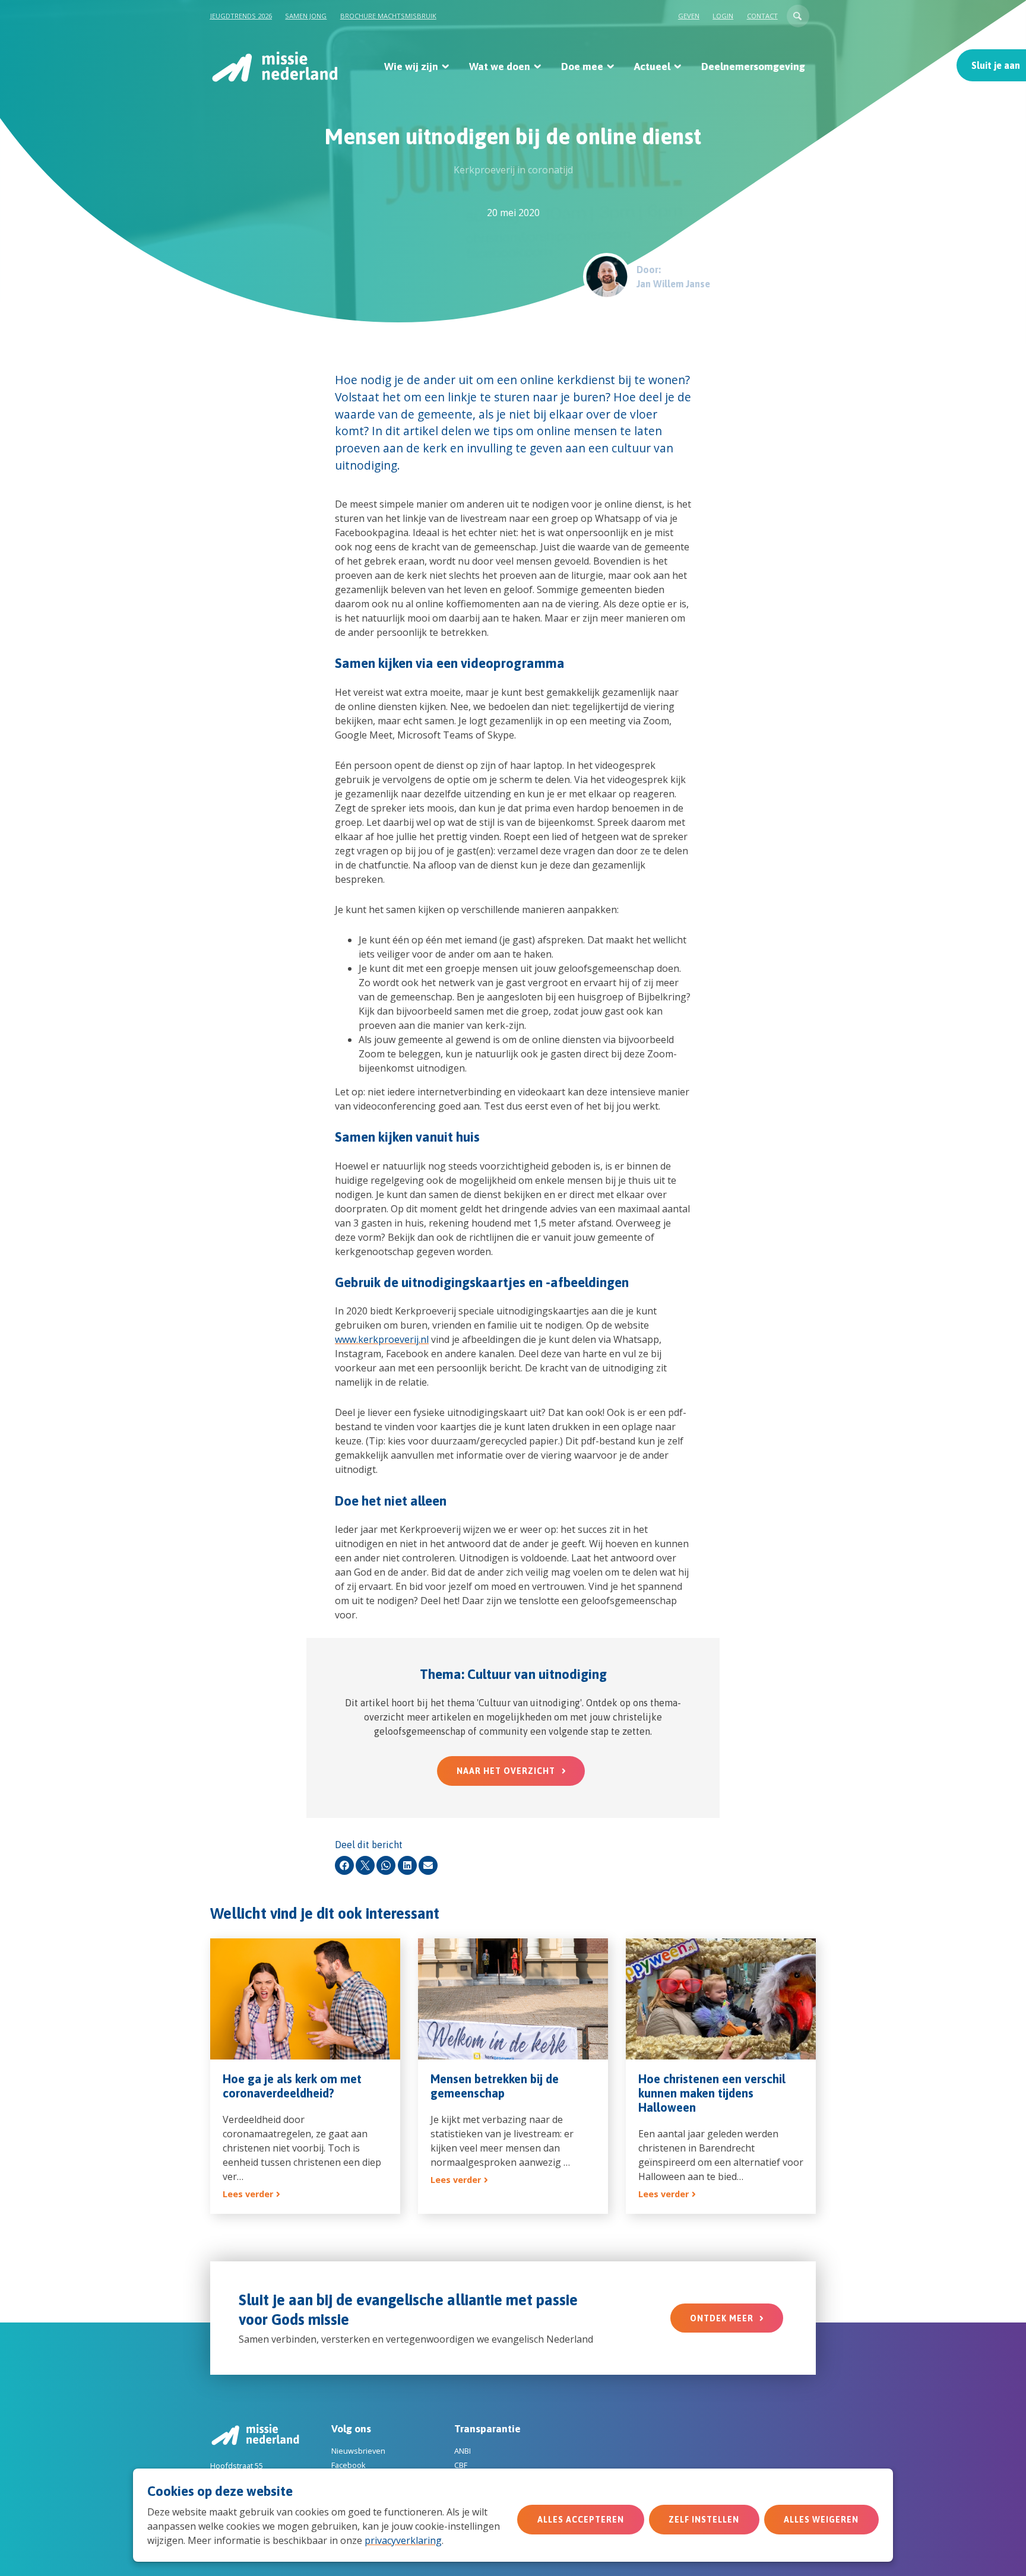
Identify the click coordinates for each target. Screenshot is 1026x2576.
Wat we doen (500, 66)
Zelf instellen (704, 2520)
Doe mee (582, 66)
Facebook (349, 2465)
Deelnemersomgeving (753, 66)
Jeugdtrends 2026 (241, 16)
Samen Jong (306, 16)
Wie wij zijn (411, 66)
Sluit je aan (996, 65)
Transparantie (487, 2429)
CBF (461, 2465)
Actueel (652, 66)
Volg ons (351, 2429)
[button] (798, 16)
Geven (689, 16)
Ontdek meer (722, 2318)
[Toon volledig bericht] (305, 2076)
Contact (762, 16)
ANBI (463, 2451)
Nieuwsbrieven (358, 2451)
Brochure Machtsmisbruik (388, 16)
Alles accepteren (581, 2520)
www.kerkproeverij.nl (382, 1339)
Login (723, 16)
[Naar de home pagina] (274, 66)
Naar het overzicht (506, 1771)
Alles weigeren (821, 2520)
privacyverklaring (403, 2540)
